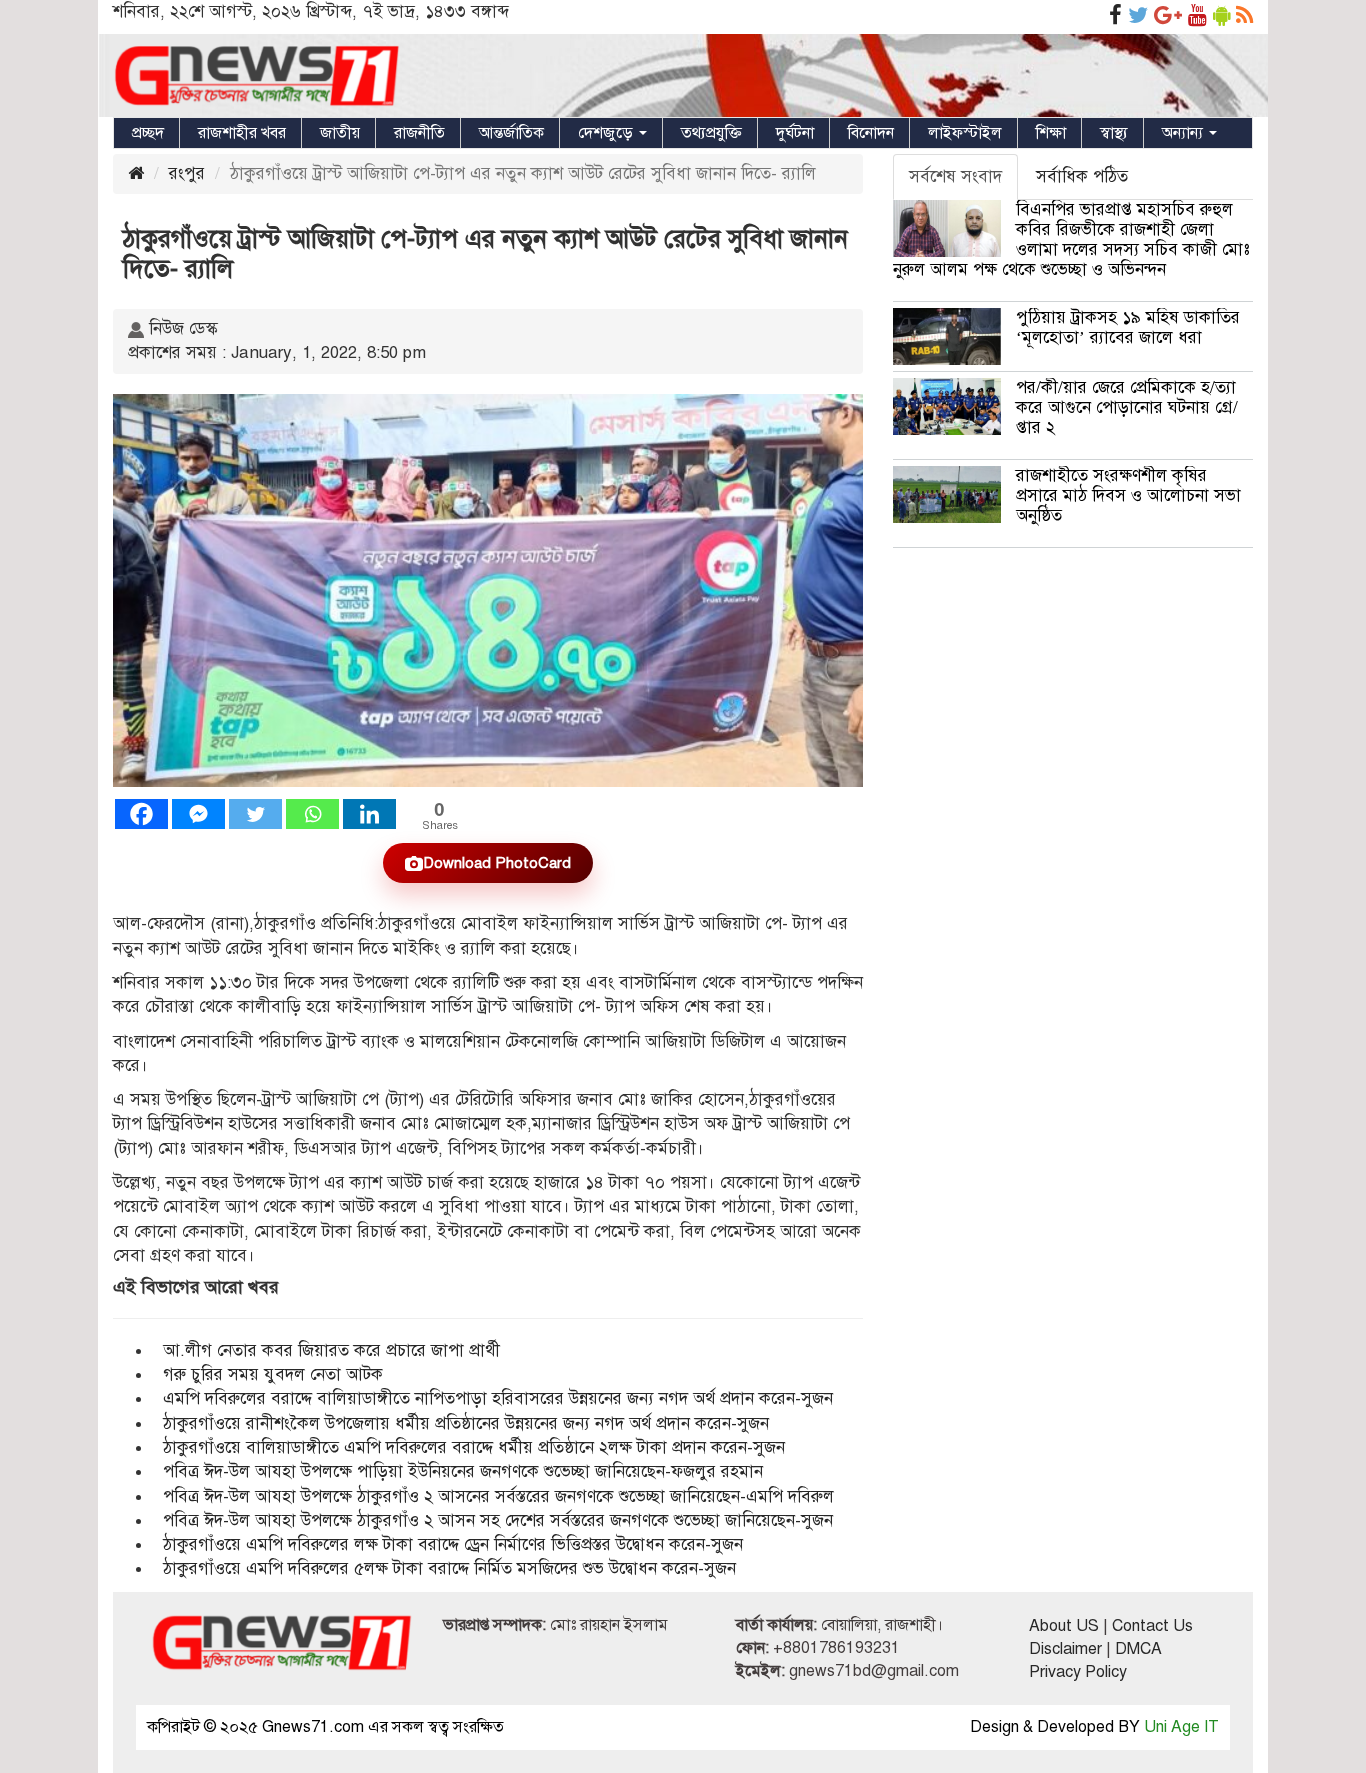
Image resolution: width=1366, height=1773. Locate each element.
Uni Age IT (1181, 1727)
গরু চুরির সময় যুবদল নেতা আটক (273, 1374)
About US (1064, 1626)
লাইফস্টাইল (965, 133)
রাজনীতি (419, 133)
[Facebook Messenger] (198, 814)
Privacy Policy (1078, 1672)
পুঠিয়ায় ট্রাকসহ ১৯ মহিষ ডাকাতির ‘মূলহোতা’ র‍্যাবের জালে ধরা (1128, 327)
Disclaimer (1065, 1649)
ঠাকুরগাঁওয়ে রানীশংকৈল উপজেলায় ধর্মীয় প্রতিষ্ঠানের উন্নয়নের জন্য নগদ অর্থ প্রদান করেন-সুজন (466, 1423)
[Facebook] (141, 814)
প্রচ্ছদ (148, 133)
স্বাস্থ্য (1114, 133)
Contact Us (1152, 1626)
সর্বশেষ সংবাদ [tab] (955, 176)
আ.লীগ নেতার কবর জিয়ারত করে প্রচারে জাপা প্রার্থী (331, 1350)
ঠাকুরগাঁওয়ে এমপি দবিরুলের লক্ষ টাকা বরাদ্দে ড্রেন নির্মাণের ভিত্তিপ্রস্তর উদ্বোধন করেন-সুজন (453, 1544)
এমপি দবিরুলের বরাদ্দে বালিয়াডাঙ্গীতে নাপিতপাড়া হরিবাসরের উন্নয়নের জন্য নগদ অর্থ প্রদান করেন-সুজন (498, 1398)
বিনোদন (871, 133)
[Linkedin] (369, 814)
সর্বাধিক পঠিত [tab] (1082, 176)
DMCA (1138, 1649)
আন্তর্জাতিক (511, 133)
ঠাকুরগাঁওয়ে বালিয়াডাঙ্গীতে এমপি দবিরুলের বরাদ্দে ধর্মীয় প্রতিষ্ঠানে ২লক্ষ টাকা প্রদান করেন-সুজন (474, 1447)
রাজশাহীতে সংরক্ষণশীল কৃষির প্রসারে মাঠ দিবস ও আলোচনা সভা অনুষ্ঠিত (1128, 495)
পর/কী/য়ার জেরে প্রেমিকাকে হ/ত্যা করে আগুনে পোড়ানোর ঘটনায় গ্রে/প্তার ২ (1127, 407)
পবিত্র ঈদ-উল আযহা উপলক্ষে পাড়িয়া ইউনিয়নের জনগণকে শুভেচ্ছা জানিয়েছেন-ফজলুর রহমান (463, 1471)
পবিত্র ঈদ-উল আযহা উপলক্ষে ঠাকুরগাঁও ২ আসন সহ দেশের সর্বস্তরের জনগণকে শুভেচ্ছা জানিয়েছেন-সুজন (498, 1520)
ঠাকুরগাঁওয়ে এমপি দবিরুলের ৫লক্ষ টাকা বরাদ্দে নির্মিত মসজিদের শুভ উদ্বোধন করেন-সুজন (449, 1568)
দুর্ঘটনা (795, 133)
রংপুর (187, 173)
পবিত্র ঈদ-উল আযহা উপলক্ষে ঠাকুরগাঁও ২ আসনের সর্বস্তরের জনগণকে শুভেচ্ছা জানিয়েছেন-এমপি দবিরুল (498, 1496)
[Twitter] (255, 814)
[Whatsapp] (312, 814)
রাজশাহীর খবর (242, 133)
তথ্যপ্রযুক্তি (711, 133)
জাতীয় (340, 133)
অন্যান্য (1184, 133)
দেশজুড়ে (607, 133)
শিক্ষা (1051, 133)
